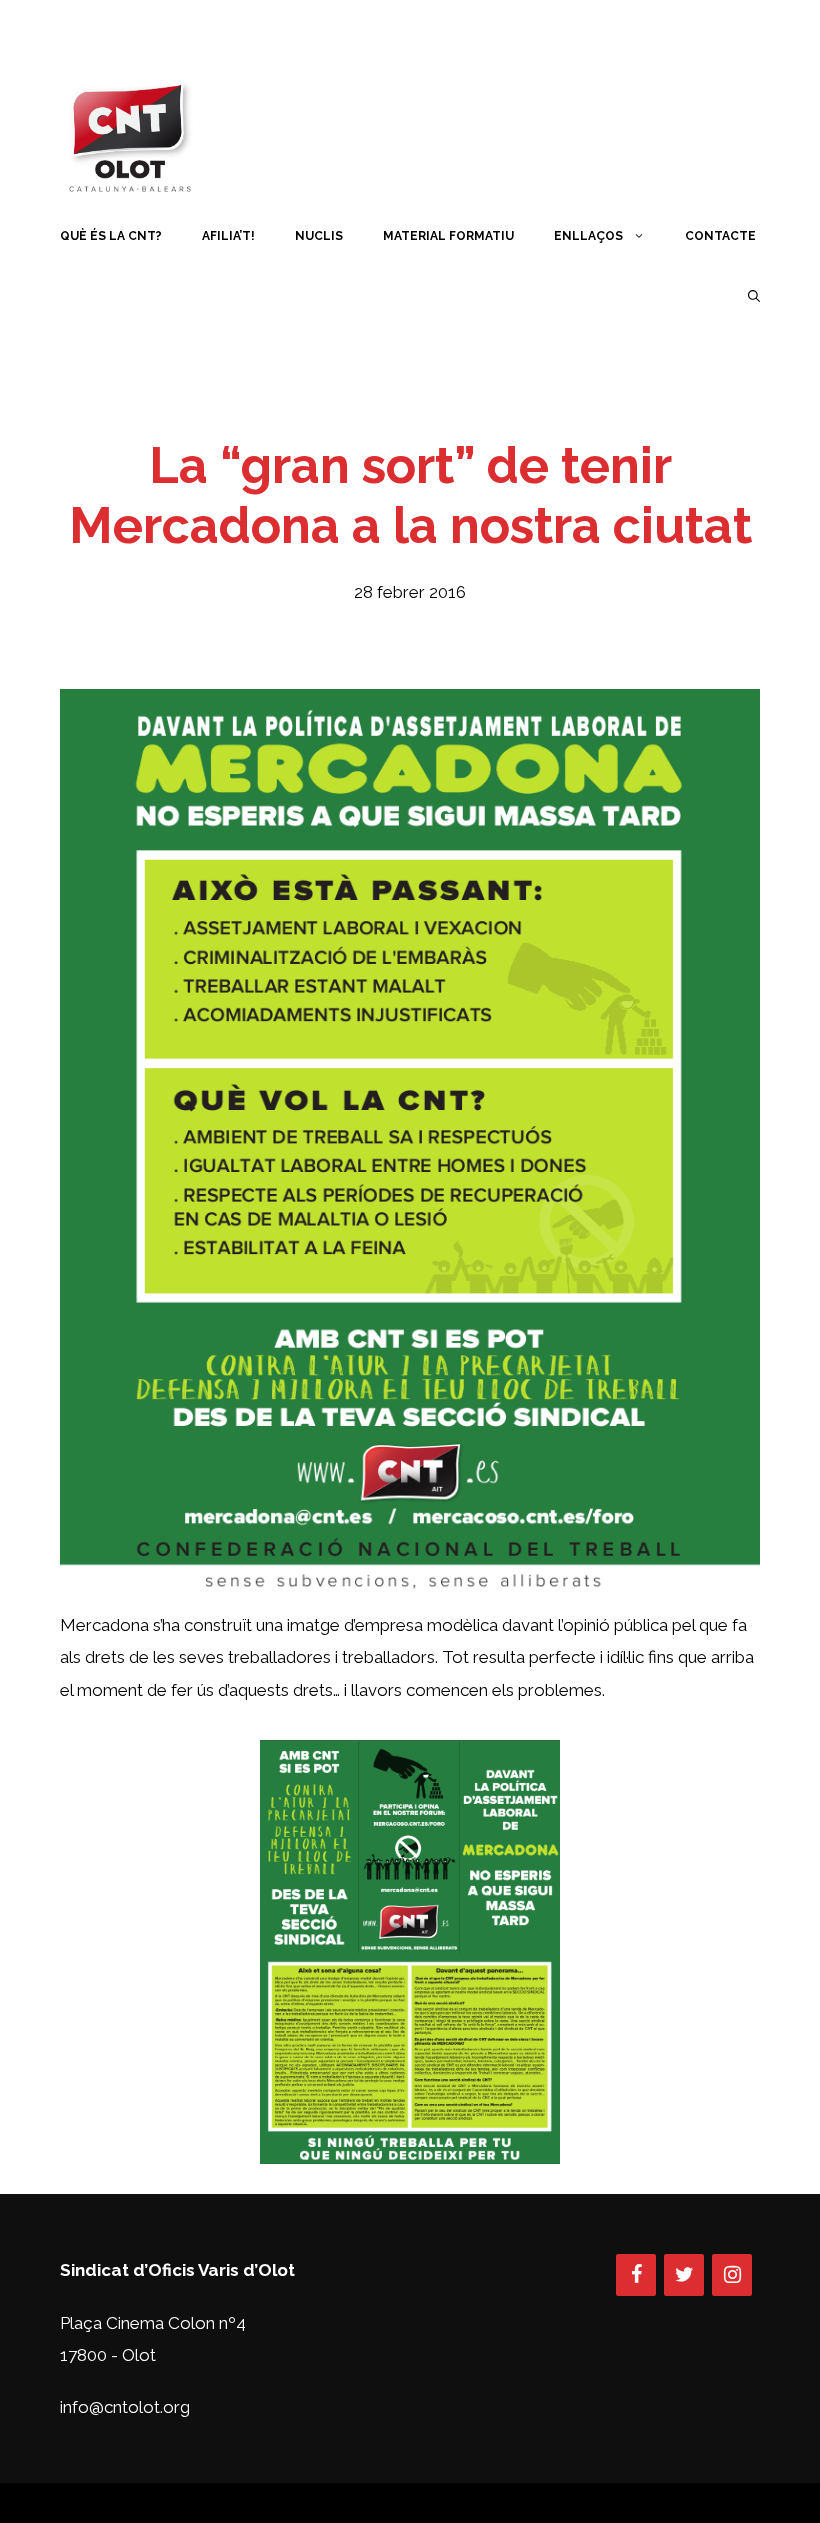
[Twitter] (684, 2275)
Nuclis (319, 236)
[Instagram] (732, 2275)
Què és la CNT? (111, 236)
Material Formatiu (448, 236)
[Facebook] (636, 2275)
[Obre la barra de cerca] (754, 296)
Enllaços (588, 236)
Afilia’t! (228, 236)
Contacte (720, 236)
